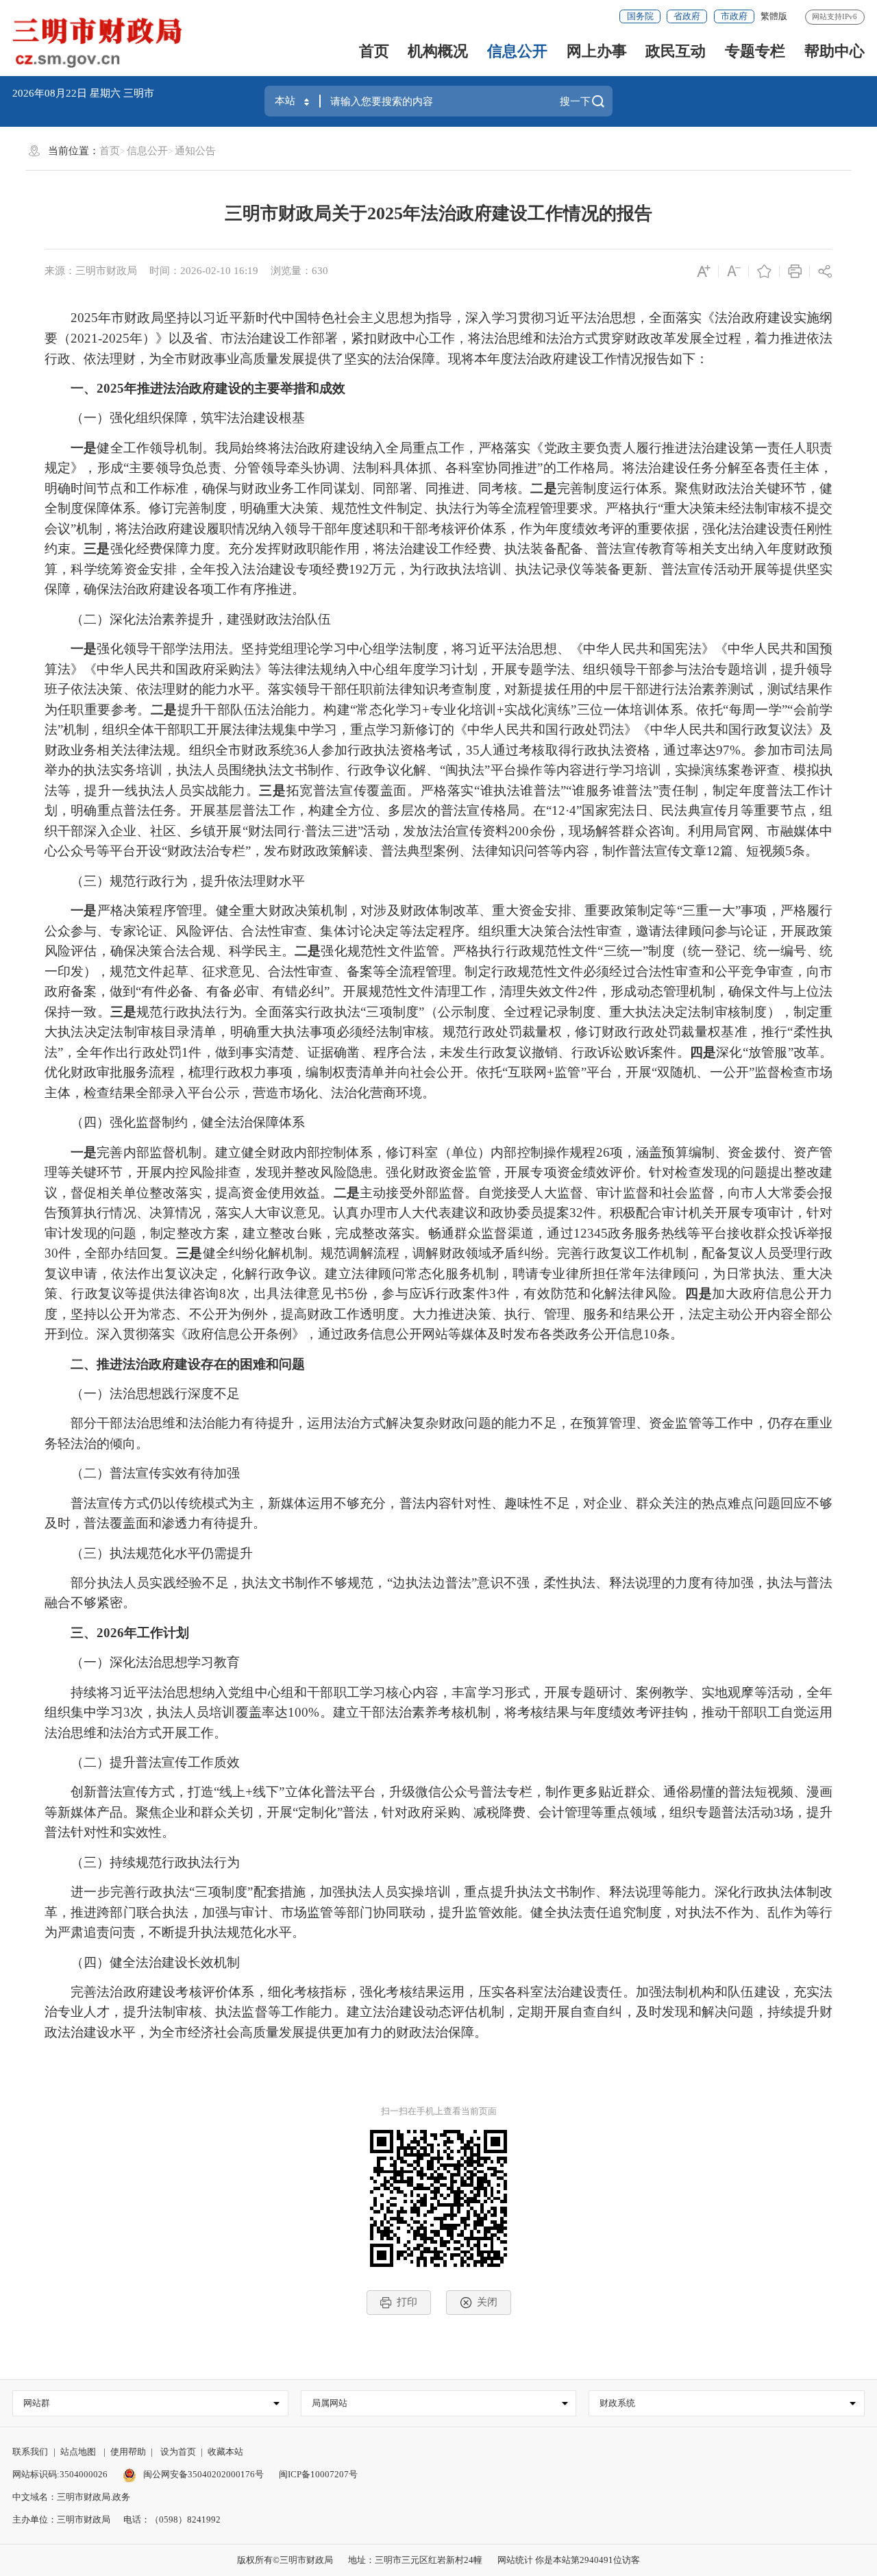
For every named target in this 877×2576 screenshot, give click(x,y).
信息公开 (517, 51)
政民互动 (676, 51)
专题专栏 (755, 51)
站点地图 (78, 2452)
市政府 (734, 16)
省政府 (687, 16)
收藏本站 (225, 2452)
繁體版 (774, 16)
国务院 (640, 16)
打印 (407, 2302)
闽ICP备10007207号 (318, 2474)
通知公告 (195, 151)
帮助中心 (835, 51)
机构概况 (438, 51)
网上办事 (597, 51)
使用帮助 (128, 2452)
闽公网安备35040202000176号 (202, 2474)
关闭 (487, 2302)
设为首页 (178, 2452)
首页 (374, 51)
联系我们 (30, 2452)
